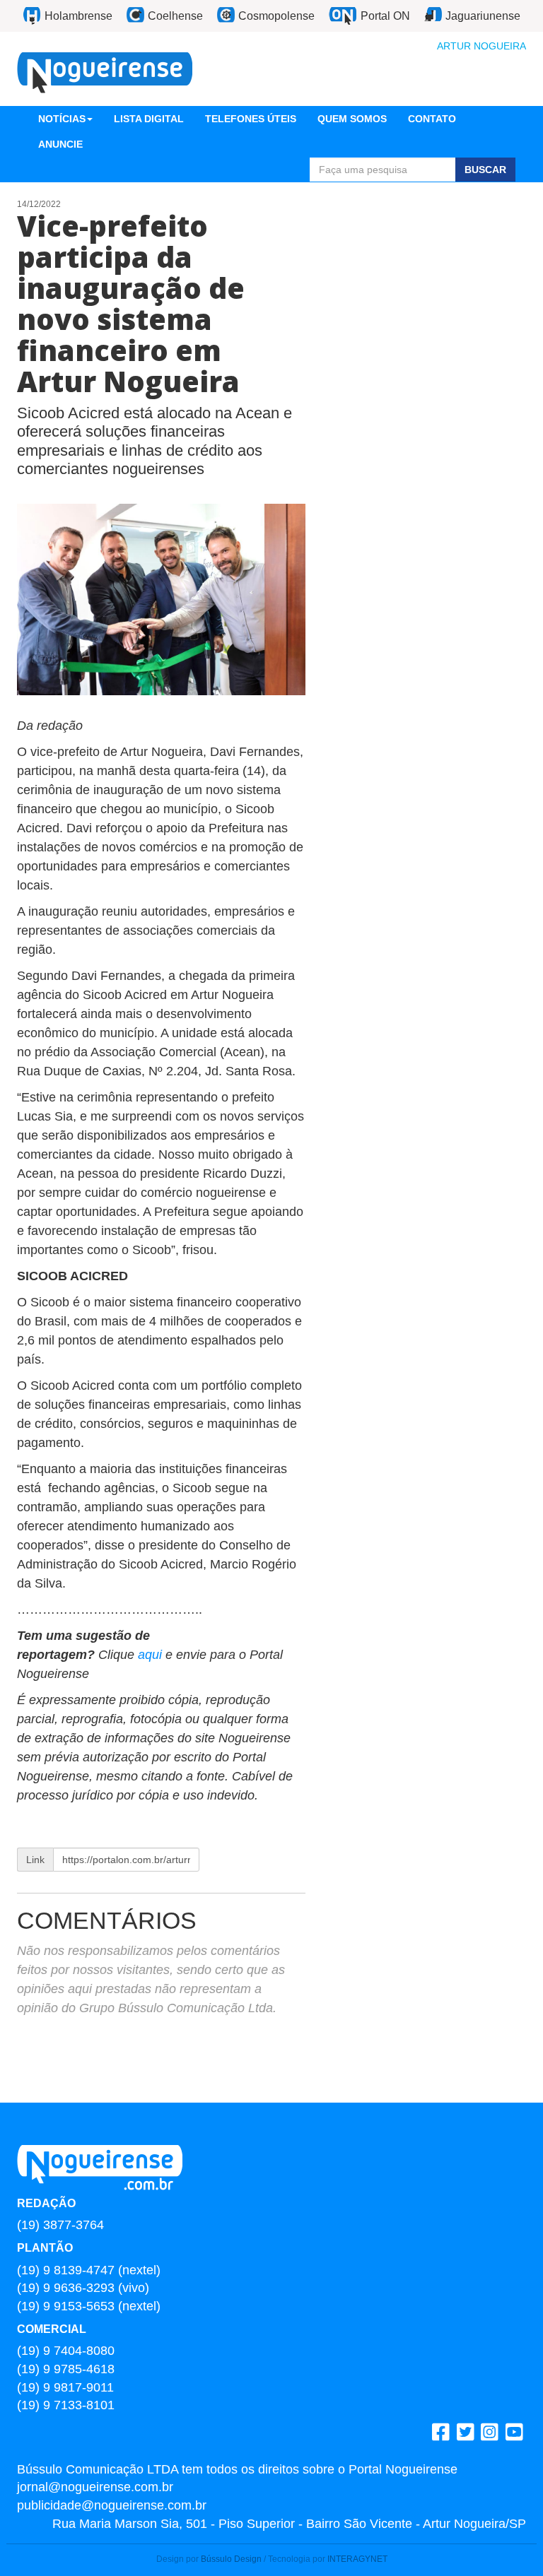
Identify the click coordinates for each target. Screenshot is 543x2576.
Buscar (485, 170)
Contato (432, 119)
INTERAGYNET (357, 2559)
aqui (152, 1655)
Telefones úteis (251, 119)
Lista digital (149, 119)
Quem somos (352, 119)
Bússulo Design (231, 2559)
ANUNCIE (60, 144)
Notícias (62, 119)
